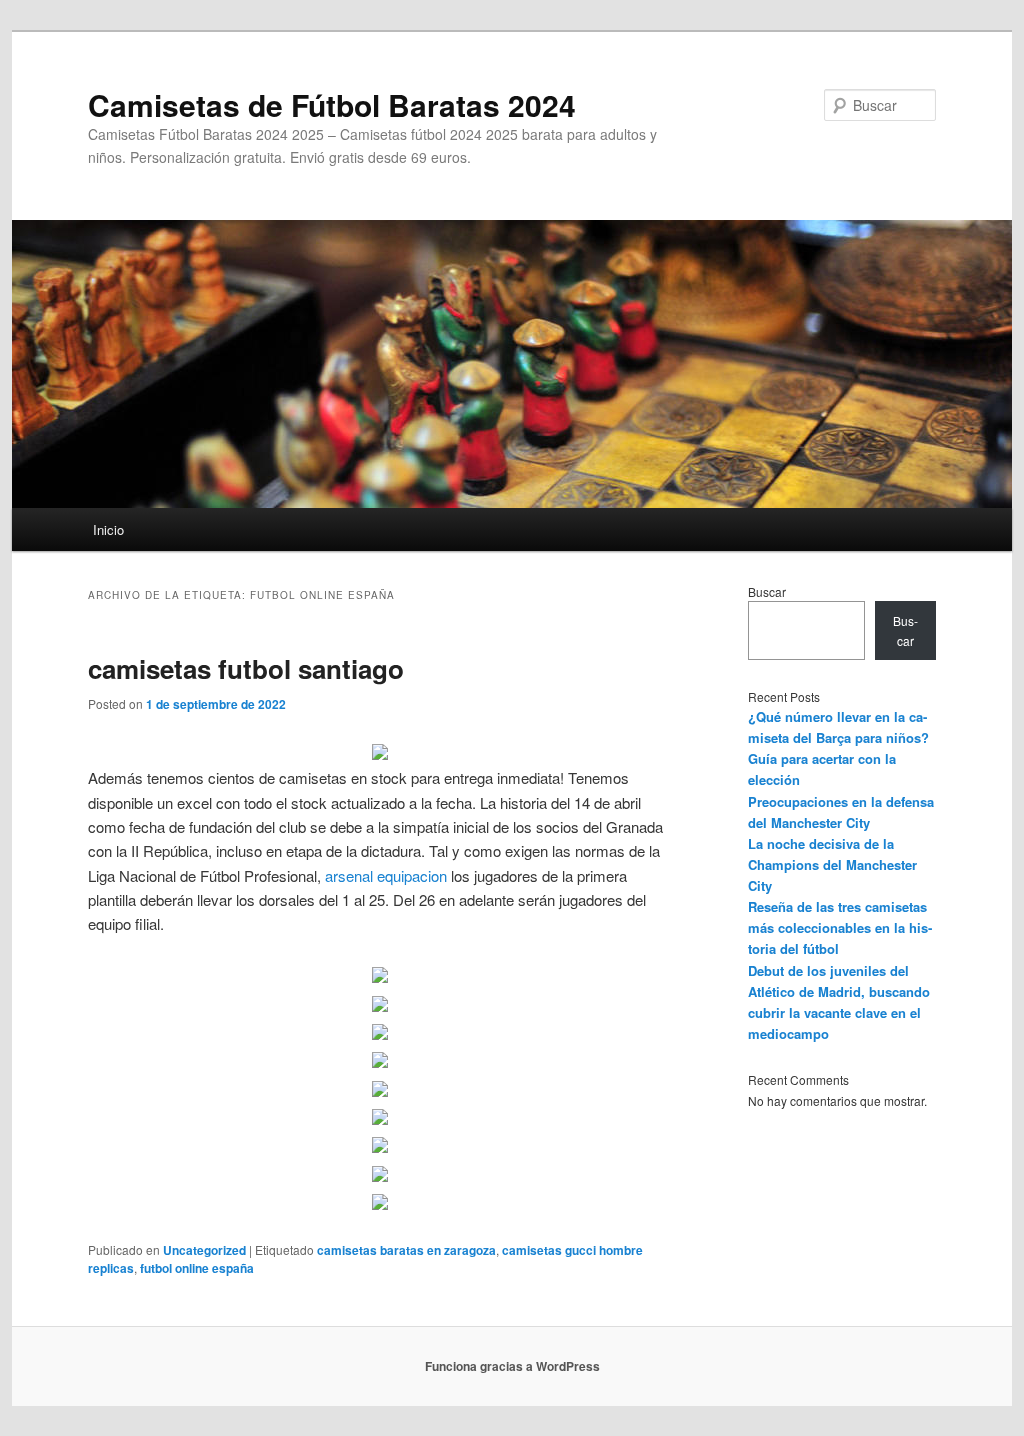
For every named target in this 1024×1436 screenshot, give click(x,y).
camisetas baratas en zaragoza (406, 1250)
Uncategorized (204, 1250)
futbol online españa (197, 1268)
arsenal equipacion (386, 875)
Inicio (108, 529)
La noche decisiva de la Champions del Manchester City (832, 864)
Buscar (767, 591)
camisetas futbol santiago (246, 668)
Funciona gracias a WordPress (512, 1366)
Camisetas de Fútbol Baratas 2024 (332, 104)
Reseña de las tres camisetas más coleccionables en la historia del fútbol (840, 927)
